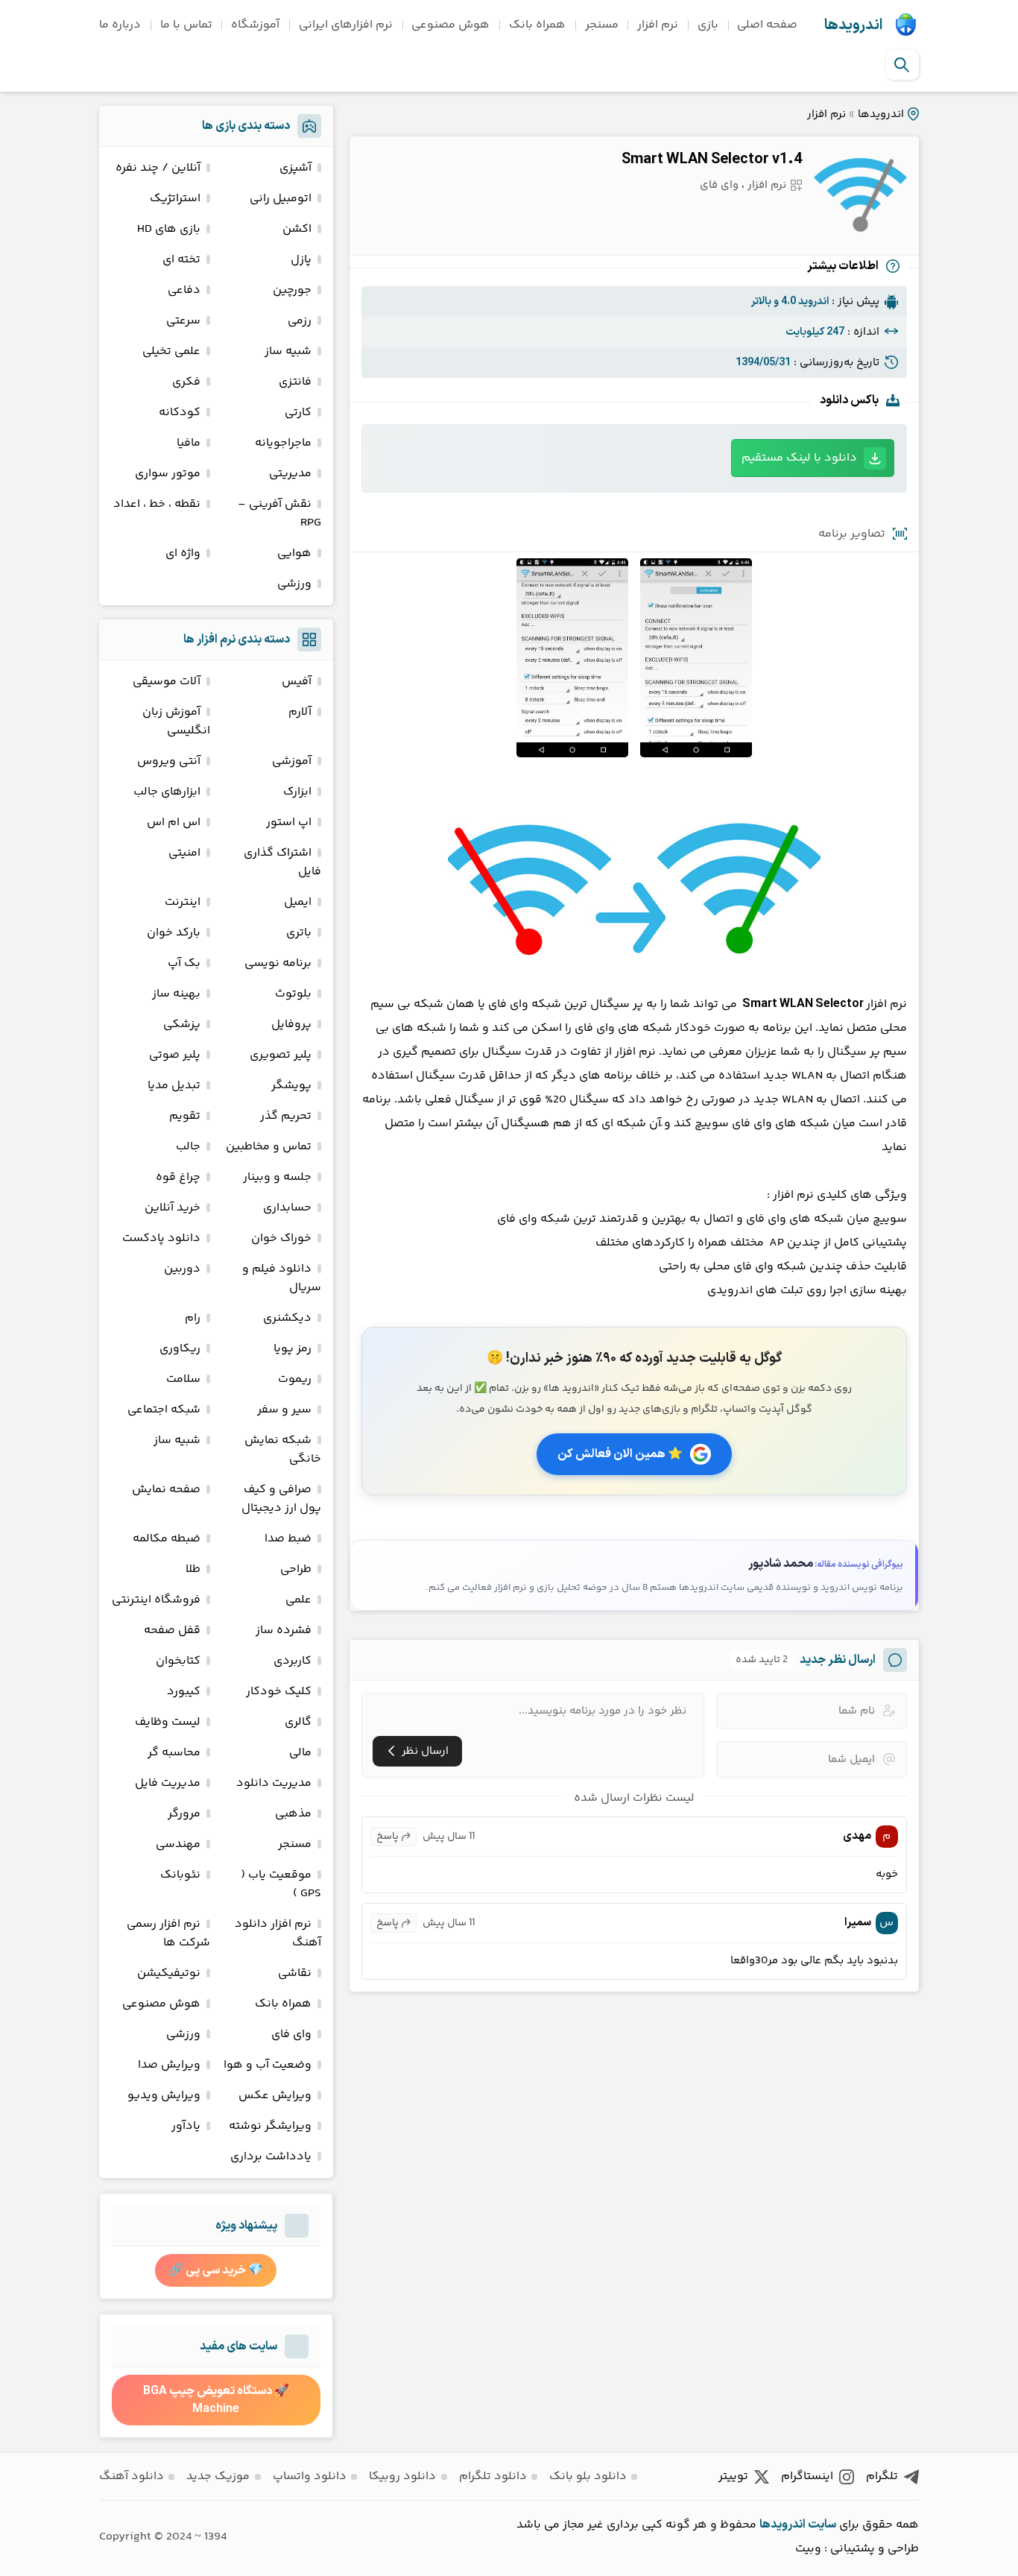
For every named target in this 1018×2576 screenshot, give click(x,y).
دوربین (182, 1269)
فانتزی (295, 382)
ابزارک (297, 792)
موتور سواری (168, 474)
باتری (299, 933)
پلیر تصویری (281, 1055)
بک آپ (184, 963)
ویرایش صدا (169, 2065)
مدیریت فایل (168, 1783)
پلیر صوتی (175, 1055)
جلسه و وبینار (277, 1177)
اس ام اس (174, 823)
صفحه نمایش (166, 1490)
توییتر (733, 2476)
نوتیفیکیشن (169, 1973)
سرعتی (183, 321)
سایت (822, 2525)
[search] (902, 65)
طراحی (296, 1569)
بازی (708, 25)
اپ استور (289, 823)
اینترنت (183, 902)
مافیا (189, 443)
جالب (188, 1147)
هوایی (294, 553)
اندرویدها (853, 25)
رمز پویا (293, 1349)
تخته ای (181, 260)
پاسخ (388, 1837)
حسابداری (287, 1208)
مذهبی (293, 1814)
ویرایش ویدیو (164, 2096)
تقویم (185, 1116)
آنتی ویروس (169, 761)
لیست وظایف (168, 1722)
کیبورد (184, 1692)
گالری (298, 1722)
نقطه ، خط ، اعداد (157, 504)
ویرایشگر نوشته (270, 2126)
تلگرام (882, 2476)
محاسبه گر (174, 1753)
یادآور (186, 2126)
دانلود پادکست (161, 1238)
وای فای (719, 185)
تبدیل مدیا (174, 1086)
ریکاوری (180, 1349)
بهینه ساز (176, 994)
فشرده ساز (284, 1630)
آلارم (300, 712)
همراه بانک (537, 25)
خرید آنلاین (173, 1208)
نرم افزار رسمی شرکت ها (168, 1933)
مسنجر (602, 25)
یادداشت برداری (271, 2157)
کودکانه (180, 413)
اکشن (297, 229)
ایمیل (298, 902)
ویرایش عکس (275, 2096)
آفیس (297, 682)
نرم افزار (658, 25)
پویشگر (291, 1086)
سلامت (183, 1379)
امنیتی (184, 853)
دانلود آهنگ (132, 2476)
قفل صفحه (172, 1630)
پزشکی (182, 1025)
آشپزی (295, 168)
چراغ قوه (178, 1177)
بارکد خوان (174, 933)
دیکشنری (287, 1318)
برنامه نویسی (278, 963)
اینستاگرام (807, 2476)
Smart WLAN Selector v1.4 (712, 160)
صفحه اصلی (767, 25)
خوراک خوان (281, 1238)
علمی (298, 1600)
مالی (300, 1753)
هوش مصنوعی (450, 25)
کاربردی (293, 1661)
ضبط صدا (288, 1539)
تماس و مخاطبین (269, 1147)
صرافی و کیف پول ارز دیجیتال (281, 1499)
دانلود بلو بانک (588, 2476)
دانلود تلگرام (493, 2476)
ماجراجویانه (283, 443)
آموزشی (292, 761)
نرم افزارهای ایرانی (346, 25)
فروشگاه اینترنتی (156, 1600)
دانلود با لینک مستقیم (799, 458)
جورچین (292, 290)
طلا (193, 1569)
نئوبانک (180, 1875)
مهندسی (178, 1844)
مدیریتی (290, 474)
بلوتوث (293, 994)
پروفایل (291, 1025)
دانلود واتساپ (310, 2476)
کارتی (298, 413)
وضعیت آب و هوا (268, 2065)
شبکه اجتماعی (164, 1410)
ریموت (295, 1379)
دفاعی (184, 290)
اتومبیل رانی (281, 199)
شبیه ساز (288, 351)
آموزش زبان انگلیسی (176, 722)
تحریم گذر (286, 1116)
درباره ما (120, 25)
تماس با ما (186, 25)
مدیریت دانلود (274, 1783)
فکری (186, 382)
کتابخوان (178, 1661)
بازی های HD (169, 229)
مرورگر (184, 1814)
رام (193, 1318)
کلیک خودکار (279, 1692)
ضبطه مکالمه (167, 1539)
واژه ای (183, 553)
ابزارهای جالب (167, 792)
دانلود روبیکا (402, 2476)
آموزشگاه (255, 25)
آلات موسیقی (167, 682)
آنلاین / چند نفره (158, 168)
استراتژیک (175, 199)
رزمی (300, 321)
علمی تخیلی (171, 351)
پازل (301, 260)
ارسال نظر (425, 1751)
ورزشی (294, 584)
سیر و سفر (284, 1410)
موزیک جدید (218, 2476)
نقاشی (295, 1973)
